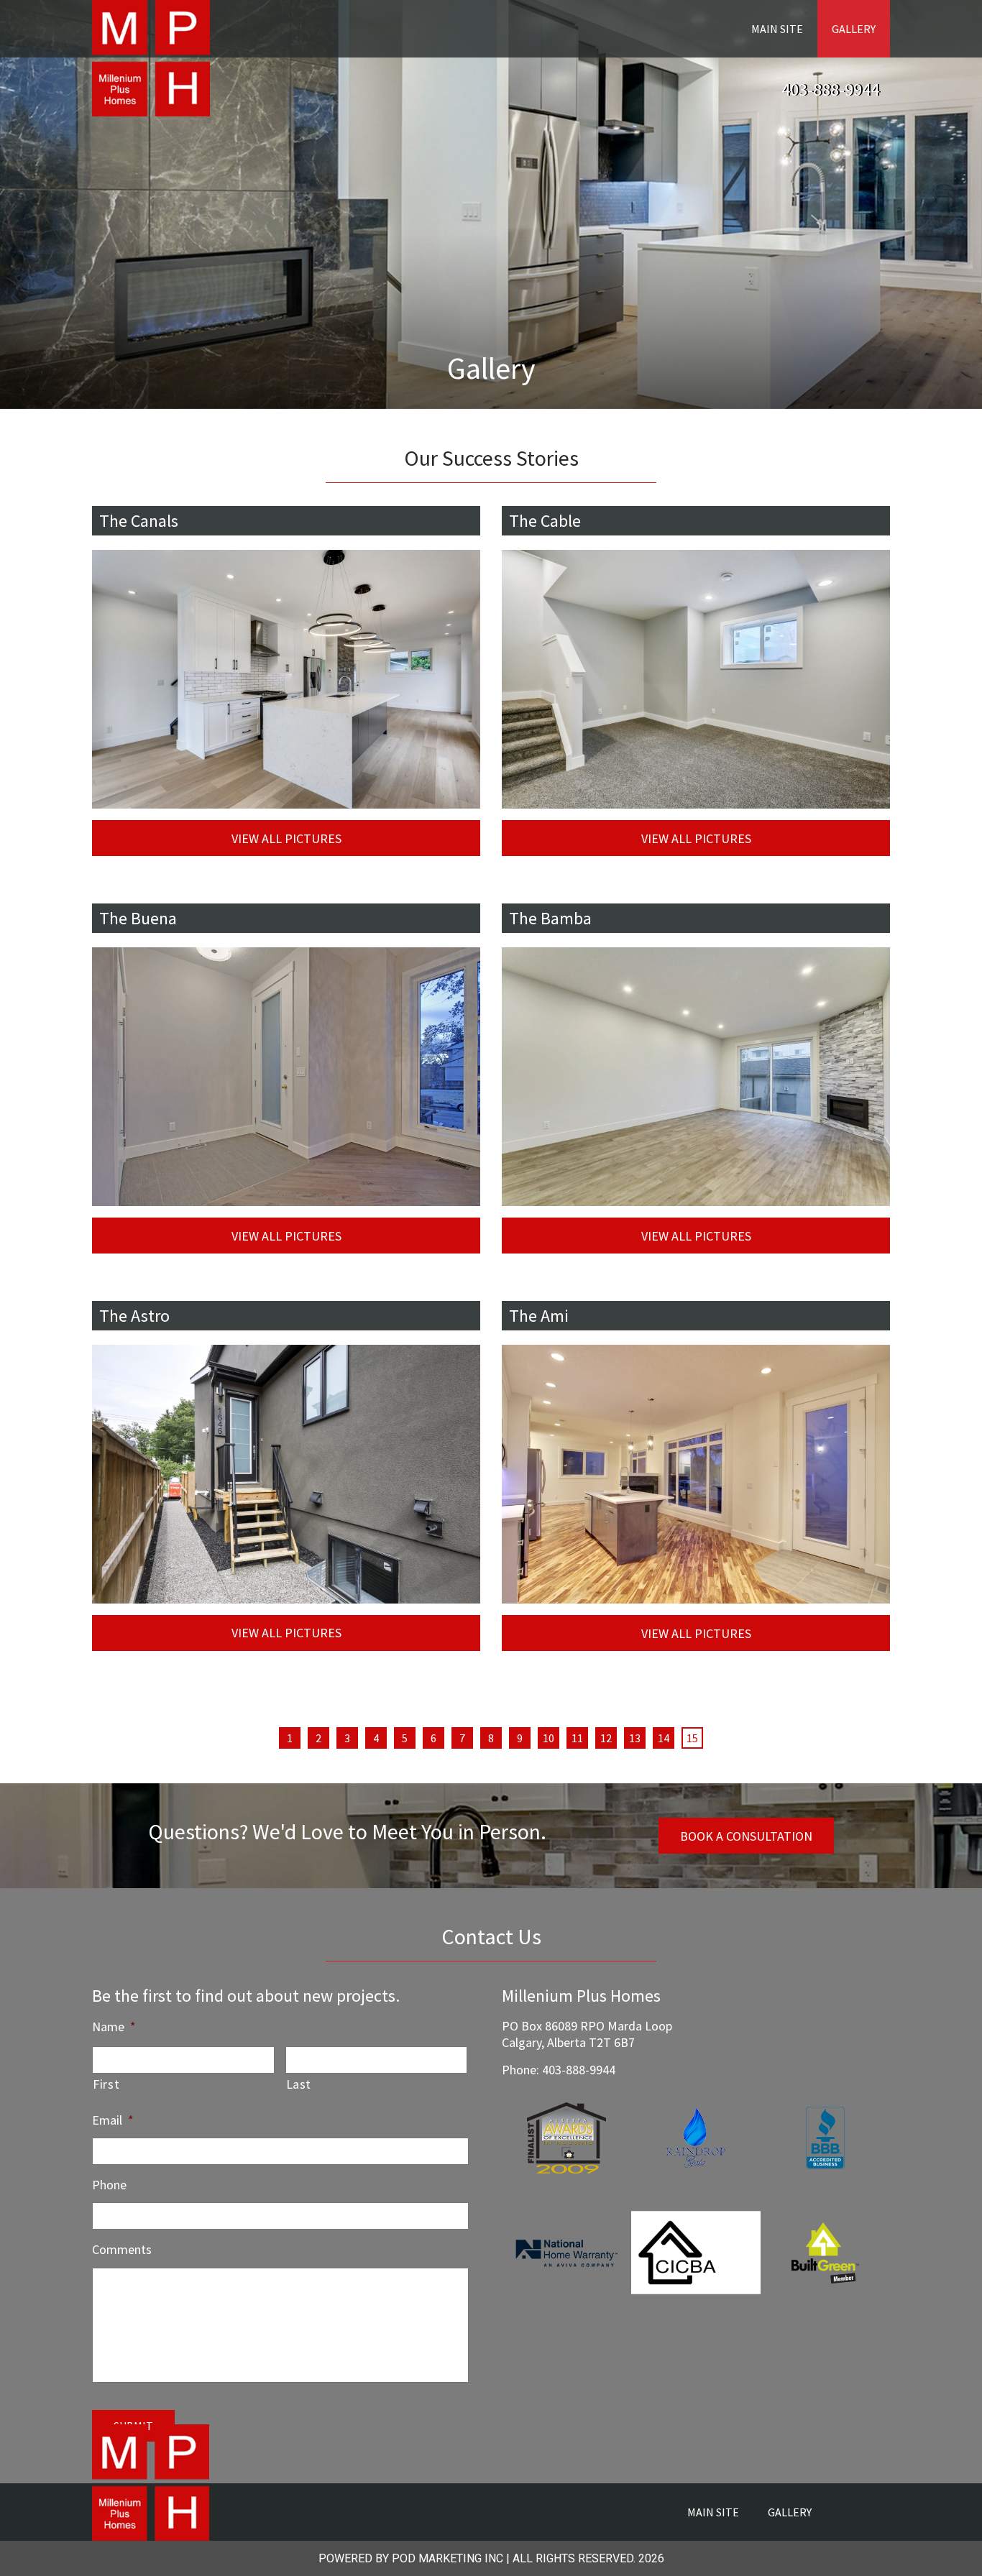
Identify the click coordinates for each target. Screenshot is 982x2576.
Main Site (777, 29)
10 (549, 1738)
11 (577, 1738)
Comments (122, 2249)
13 (635, 1738)
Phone (109, 2185)
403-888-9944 (830, 89)
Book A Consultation (746, 1836)
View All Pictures (286, 838)
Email (113, 2120)
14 (664, 1738)
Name (114, 2027)
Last (299, 2084)
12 (606, 1738)
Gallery (854, 29)
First (106, 2084)
